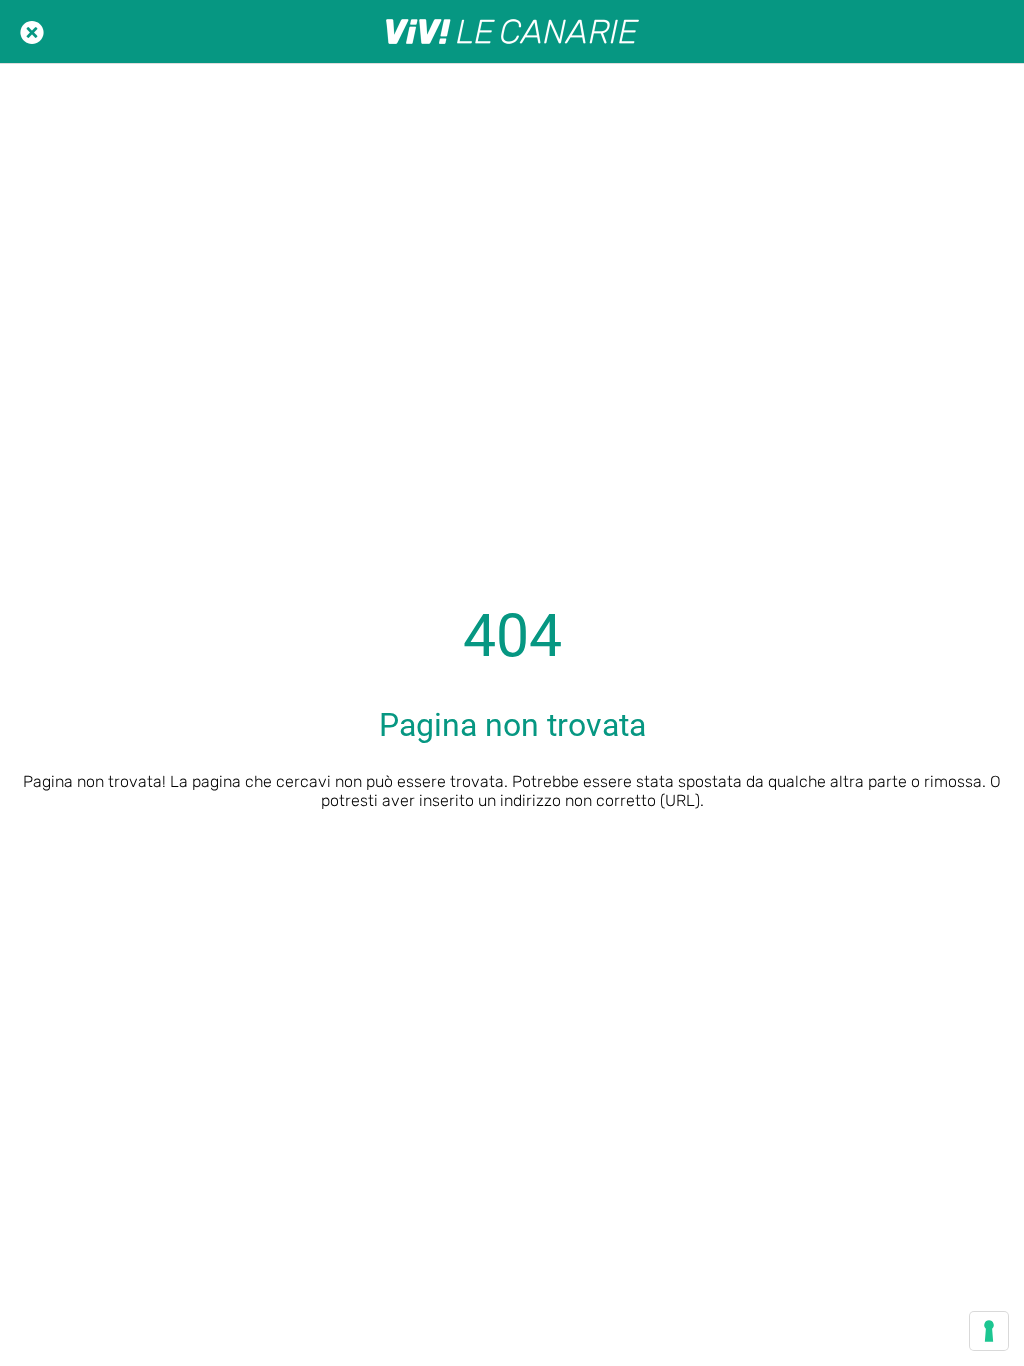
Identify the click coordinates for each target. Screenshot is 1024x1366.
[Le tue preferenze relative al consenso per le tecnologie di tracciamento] (989, 1331)
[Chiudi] (32, 32)
